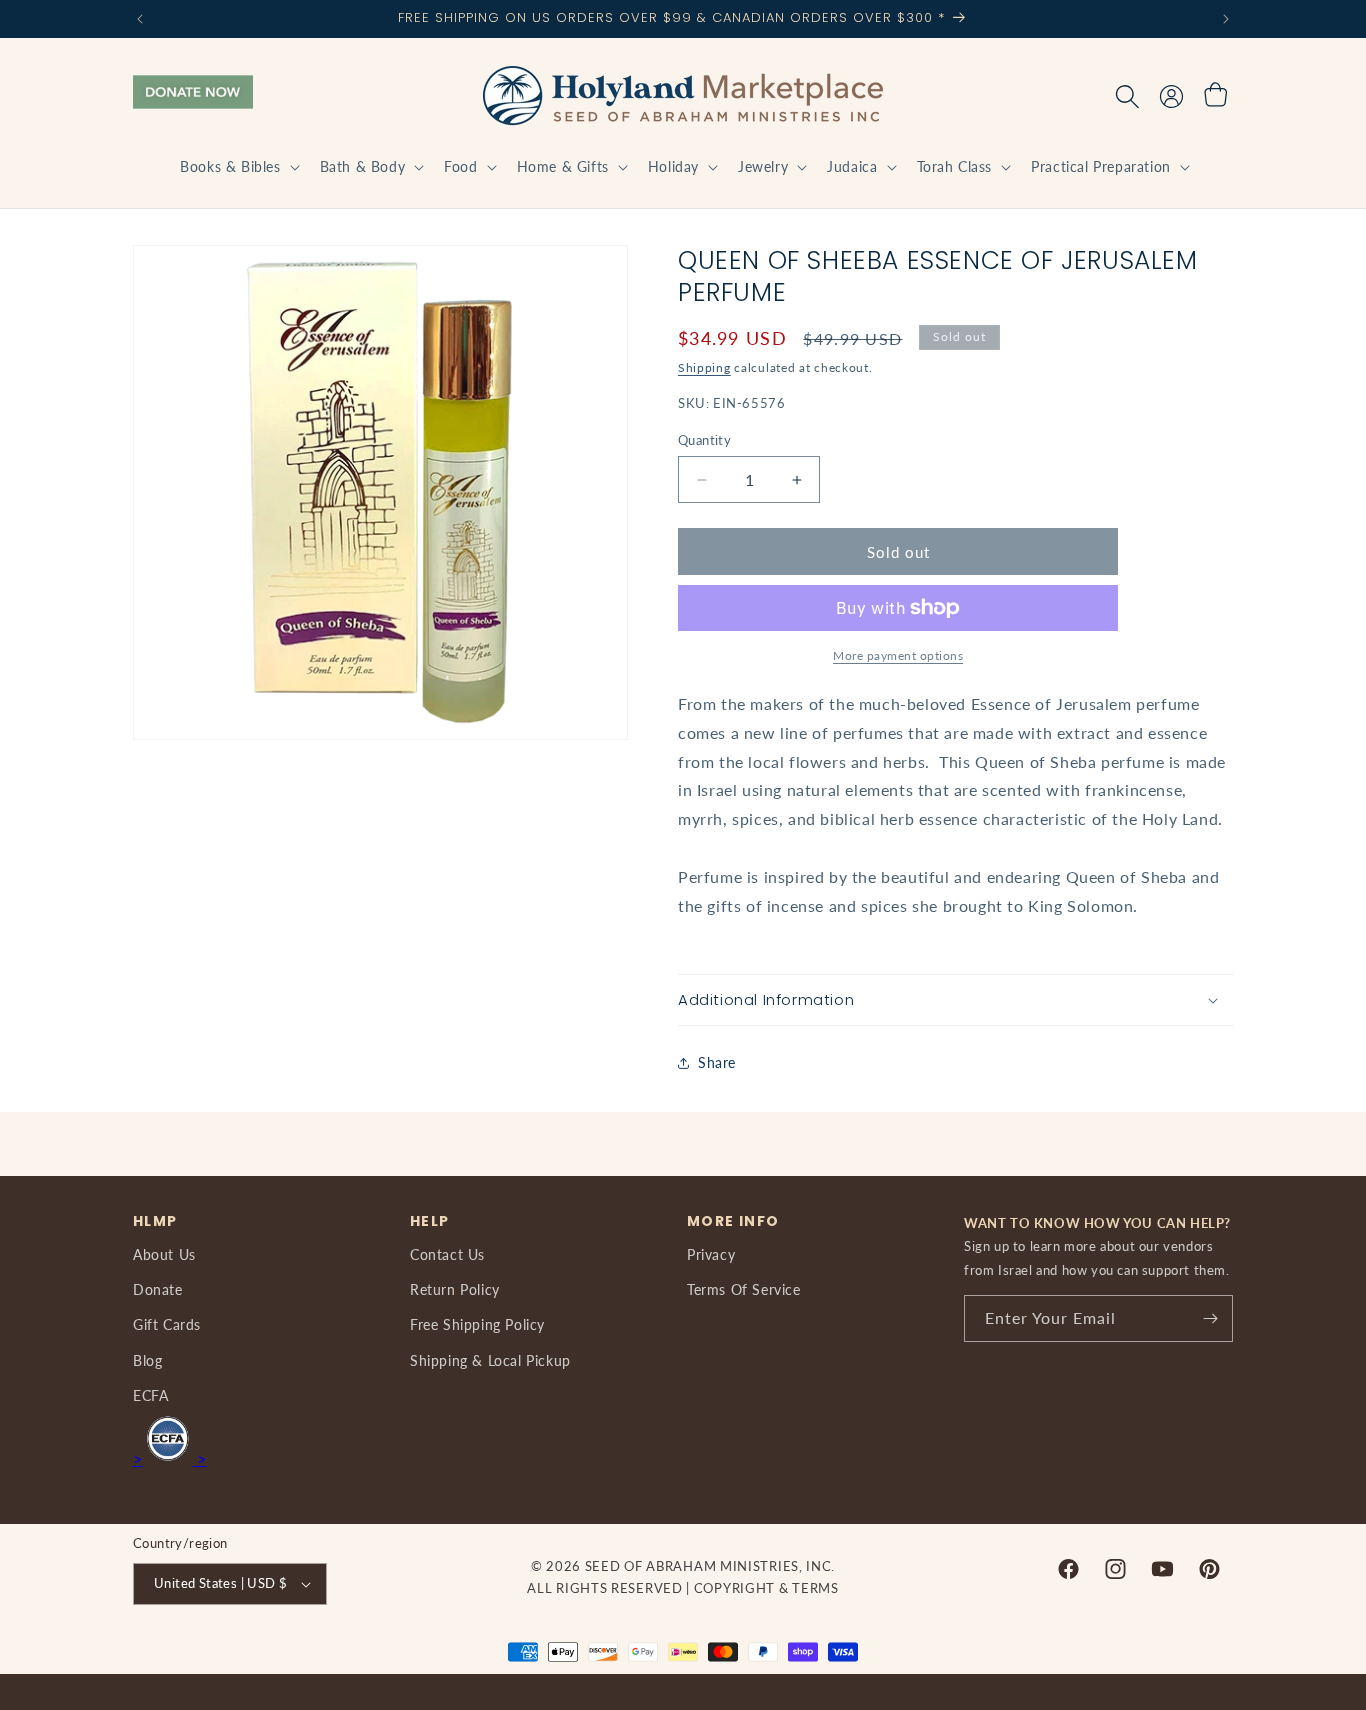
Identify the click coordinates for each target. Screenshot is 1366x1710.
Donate (158, 1289)
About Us (164, 1254)
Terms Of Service (744, 1289)
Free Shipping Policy (477, 1324)
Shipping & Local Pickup (490, 1360)
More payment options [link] (898, 655)
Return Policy (455, 1289)
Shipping (704, 367)
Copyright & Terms (766, 1588)
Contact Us (447, 1254)
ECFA (150, 1395)
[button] (237, 167)
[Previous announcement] (140, 19)
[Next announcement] (1226, 19)
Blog (147, 1360)
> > (170, 1458)
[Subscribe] (1210, 1318)
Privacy (711, 1254)
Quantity (704, 440)
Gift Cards (167, 1324)
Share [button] (717, 1062)
